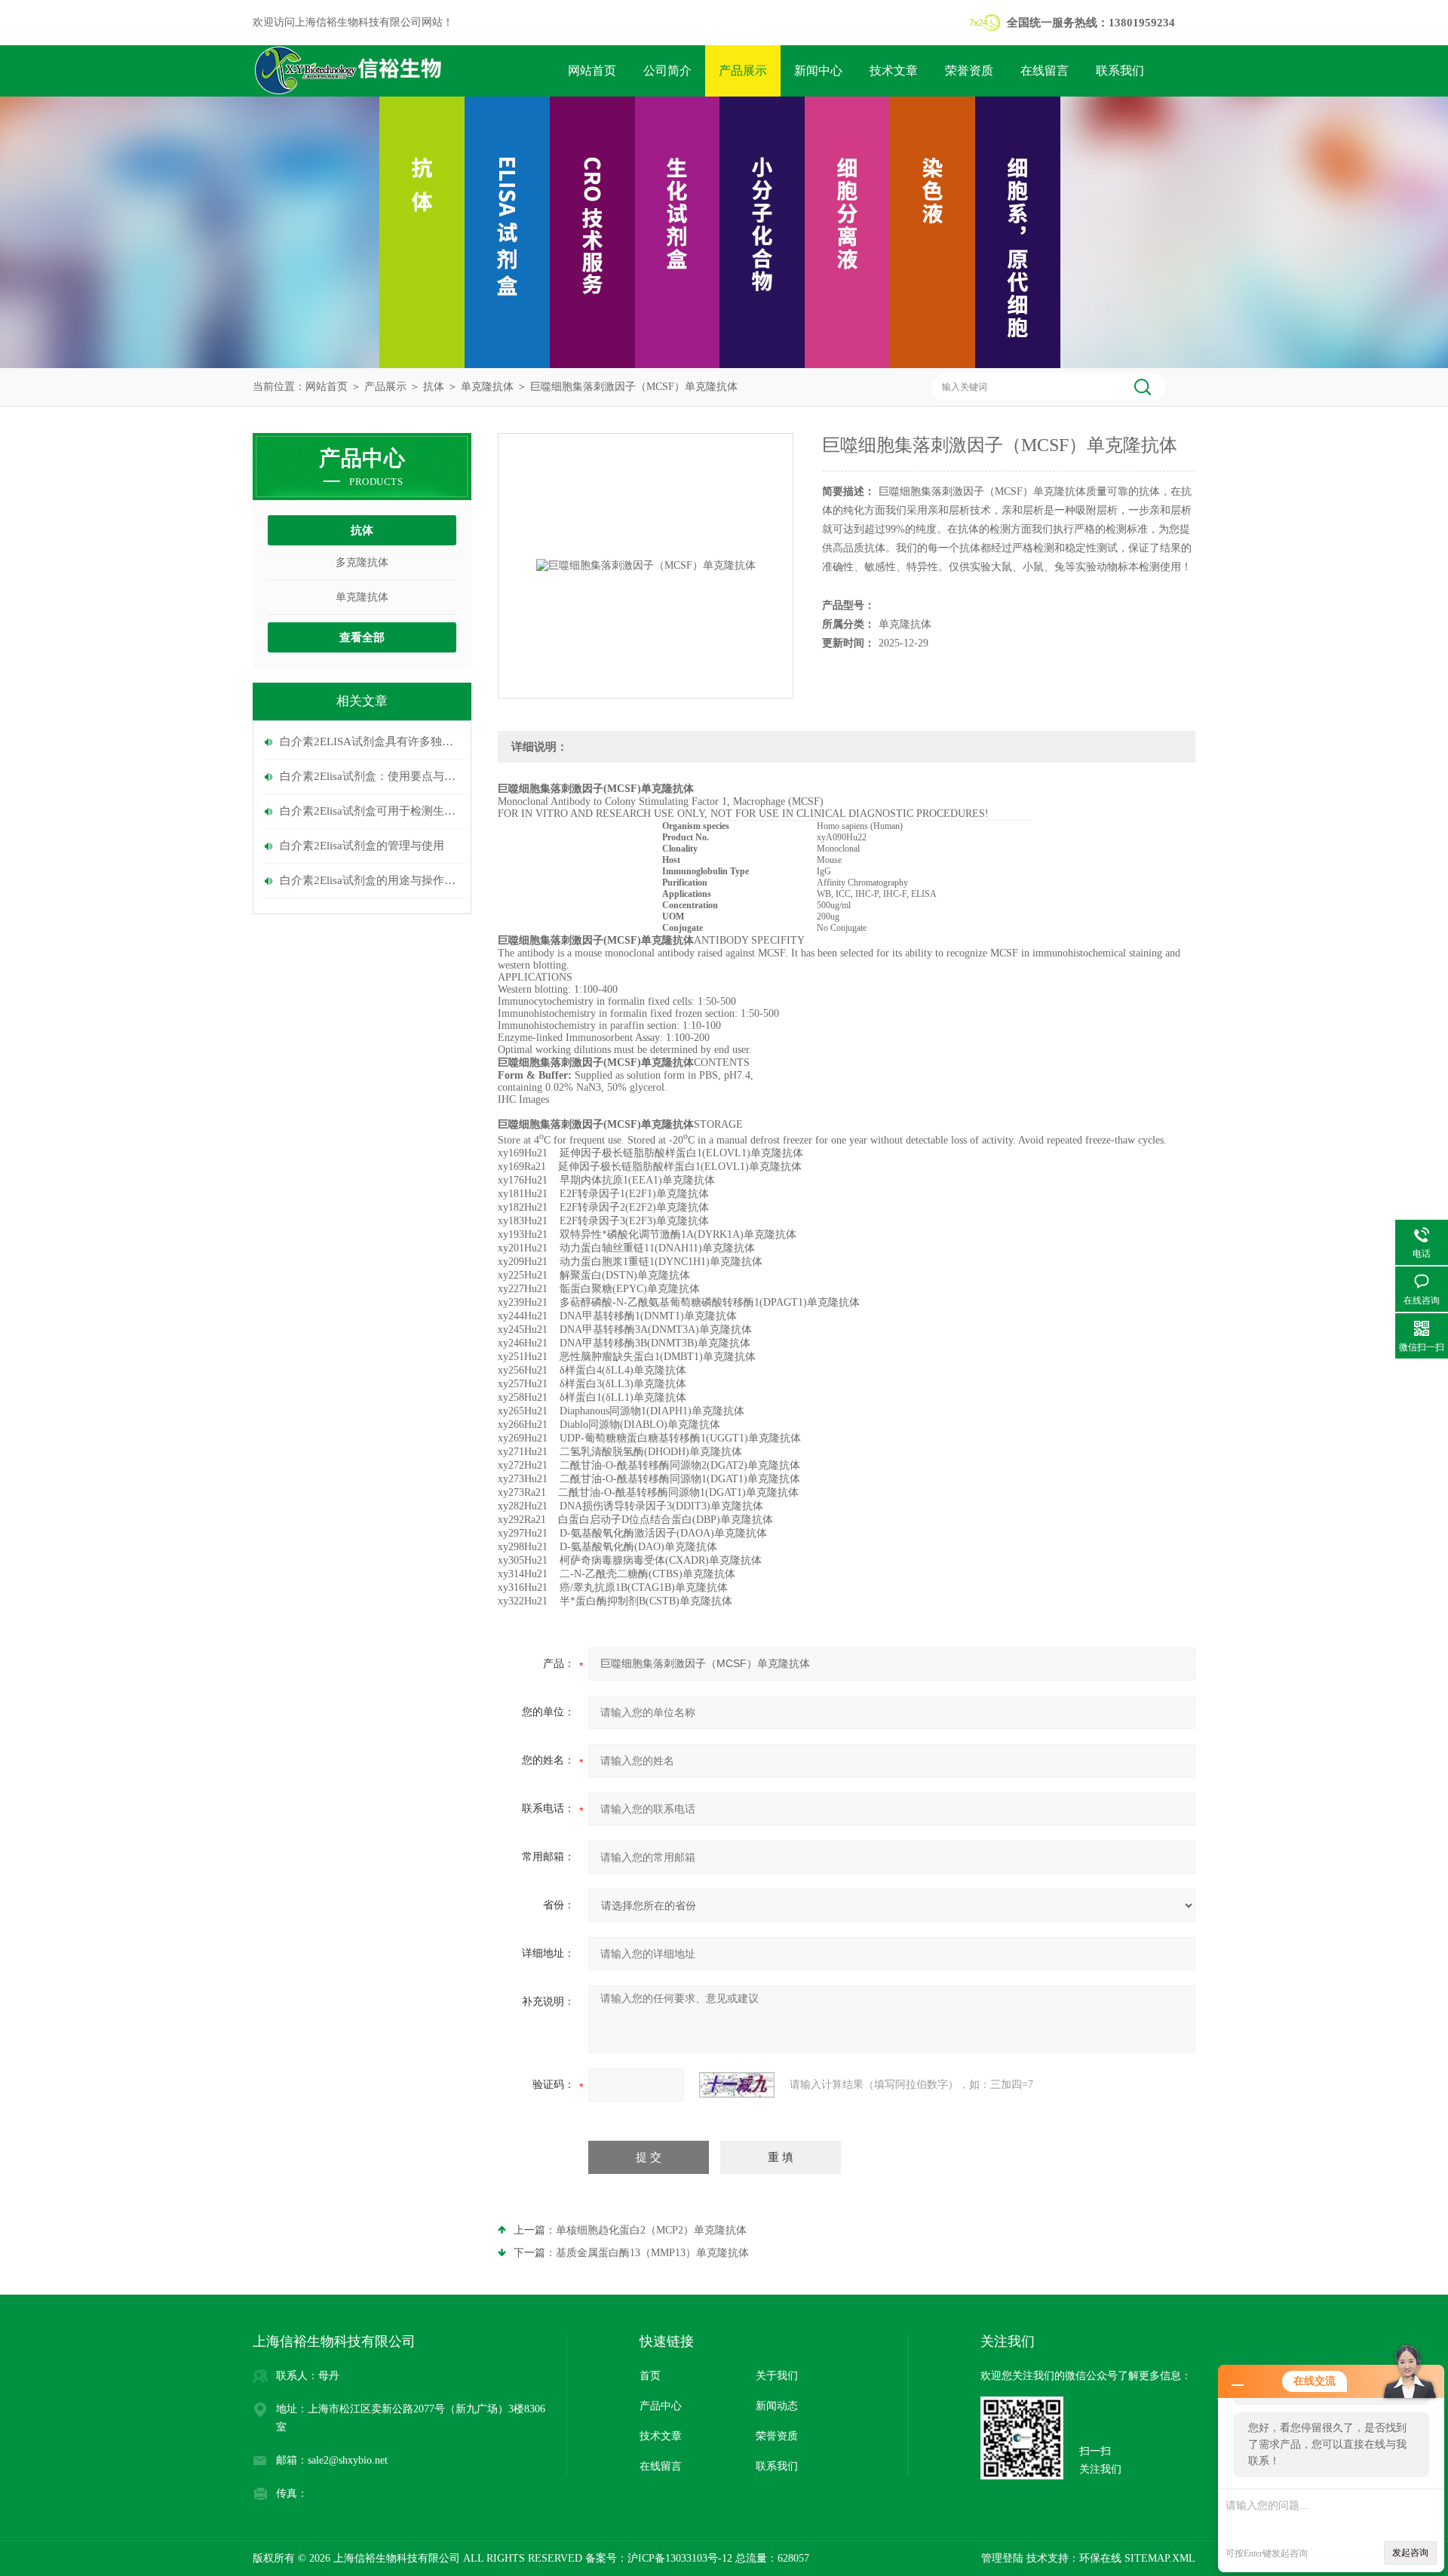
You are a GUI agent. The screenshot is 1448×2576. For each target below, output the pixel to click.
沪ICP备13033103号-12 (680, 2558)
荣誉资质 (969, 71)
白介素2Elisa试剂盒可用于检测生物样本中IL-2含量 (370, 811)
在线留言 (1045, 71)
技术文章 (894, 71)
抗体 (434, 387)
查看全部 (362, 637)
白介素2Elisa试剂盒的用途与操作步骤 (370, 880)
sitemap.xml (1160, 2558)
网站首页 (592, 71)
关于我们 (777, 2376)
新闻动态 (777, 2406)
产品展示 (743, 71)
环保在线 (1100, 2558)
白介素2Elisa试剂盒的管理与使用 (362, 846)
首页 (650, 2376)
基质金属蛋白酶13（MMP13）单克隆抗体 (652, 2253)
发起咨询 (1410, 2553)
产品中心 (661, 2406)
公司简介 (667, 71)
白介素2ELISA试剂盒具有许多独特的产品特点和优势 (370, 741)
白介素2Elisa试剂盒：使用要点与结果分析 (370, 776)
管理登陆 (1002, 2558)
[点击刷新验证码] (737, 2085)
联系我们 (1120, 71)
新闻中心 (818, 71)
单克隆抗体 (487, 387)
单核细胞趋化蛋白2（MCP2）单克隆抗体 (651, 2230)
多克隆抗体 (362, 562)
